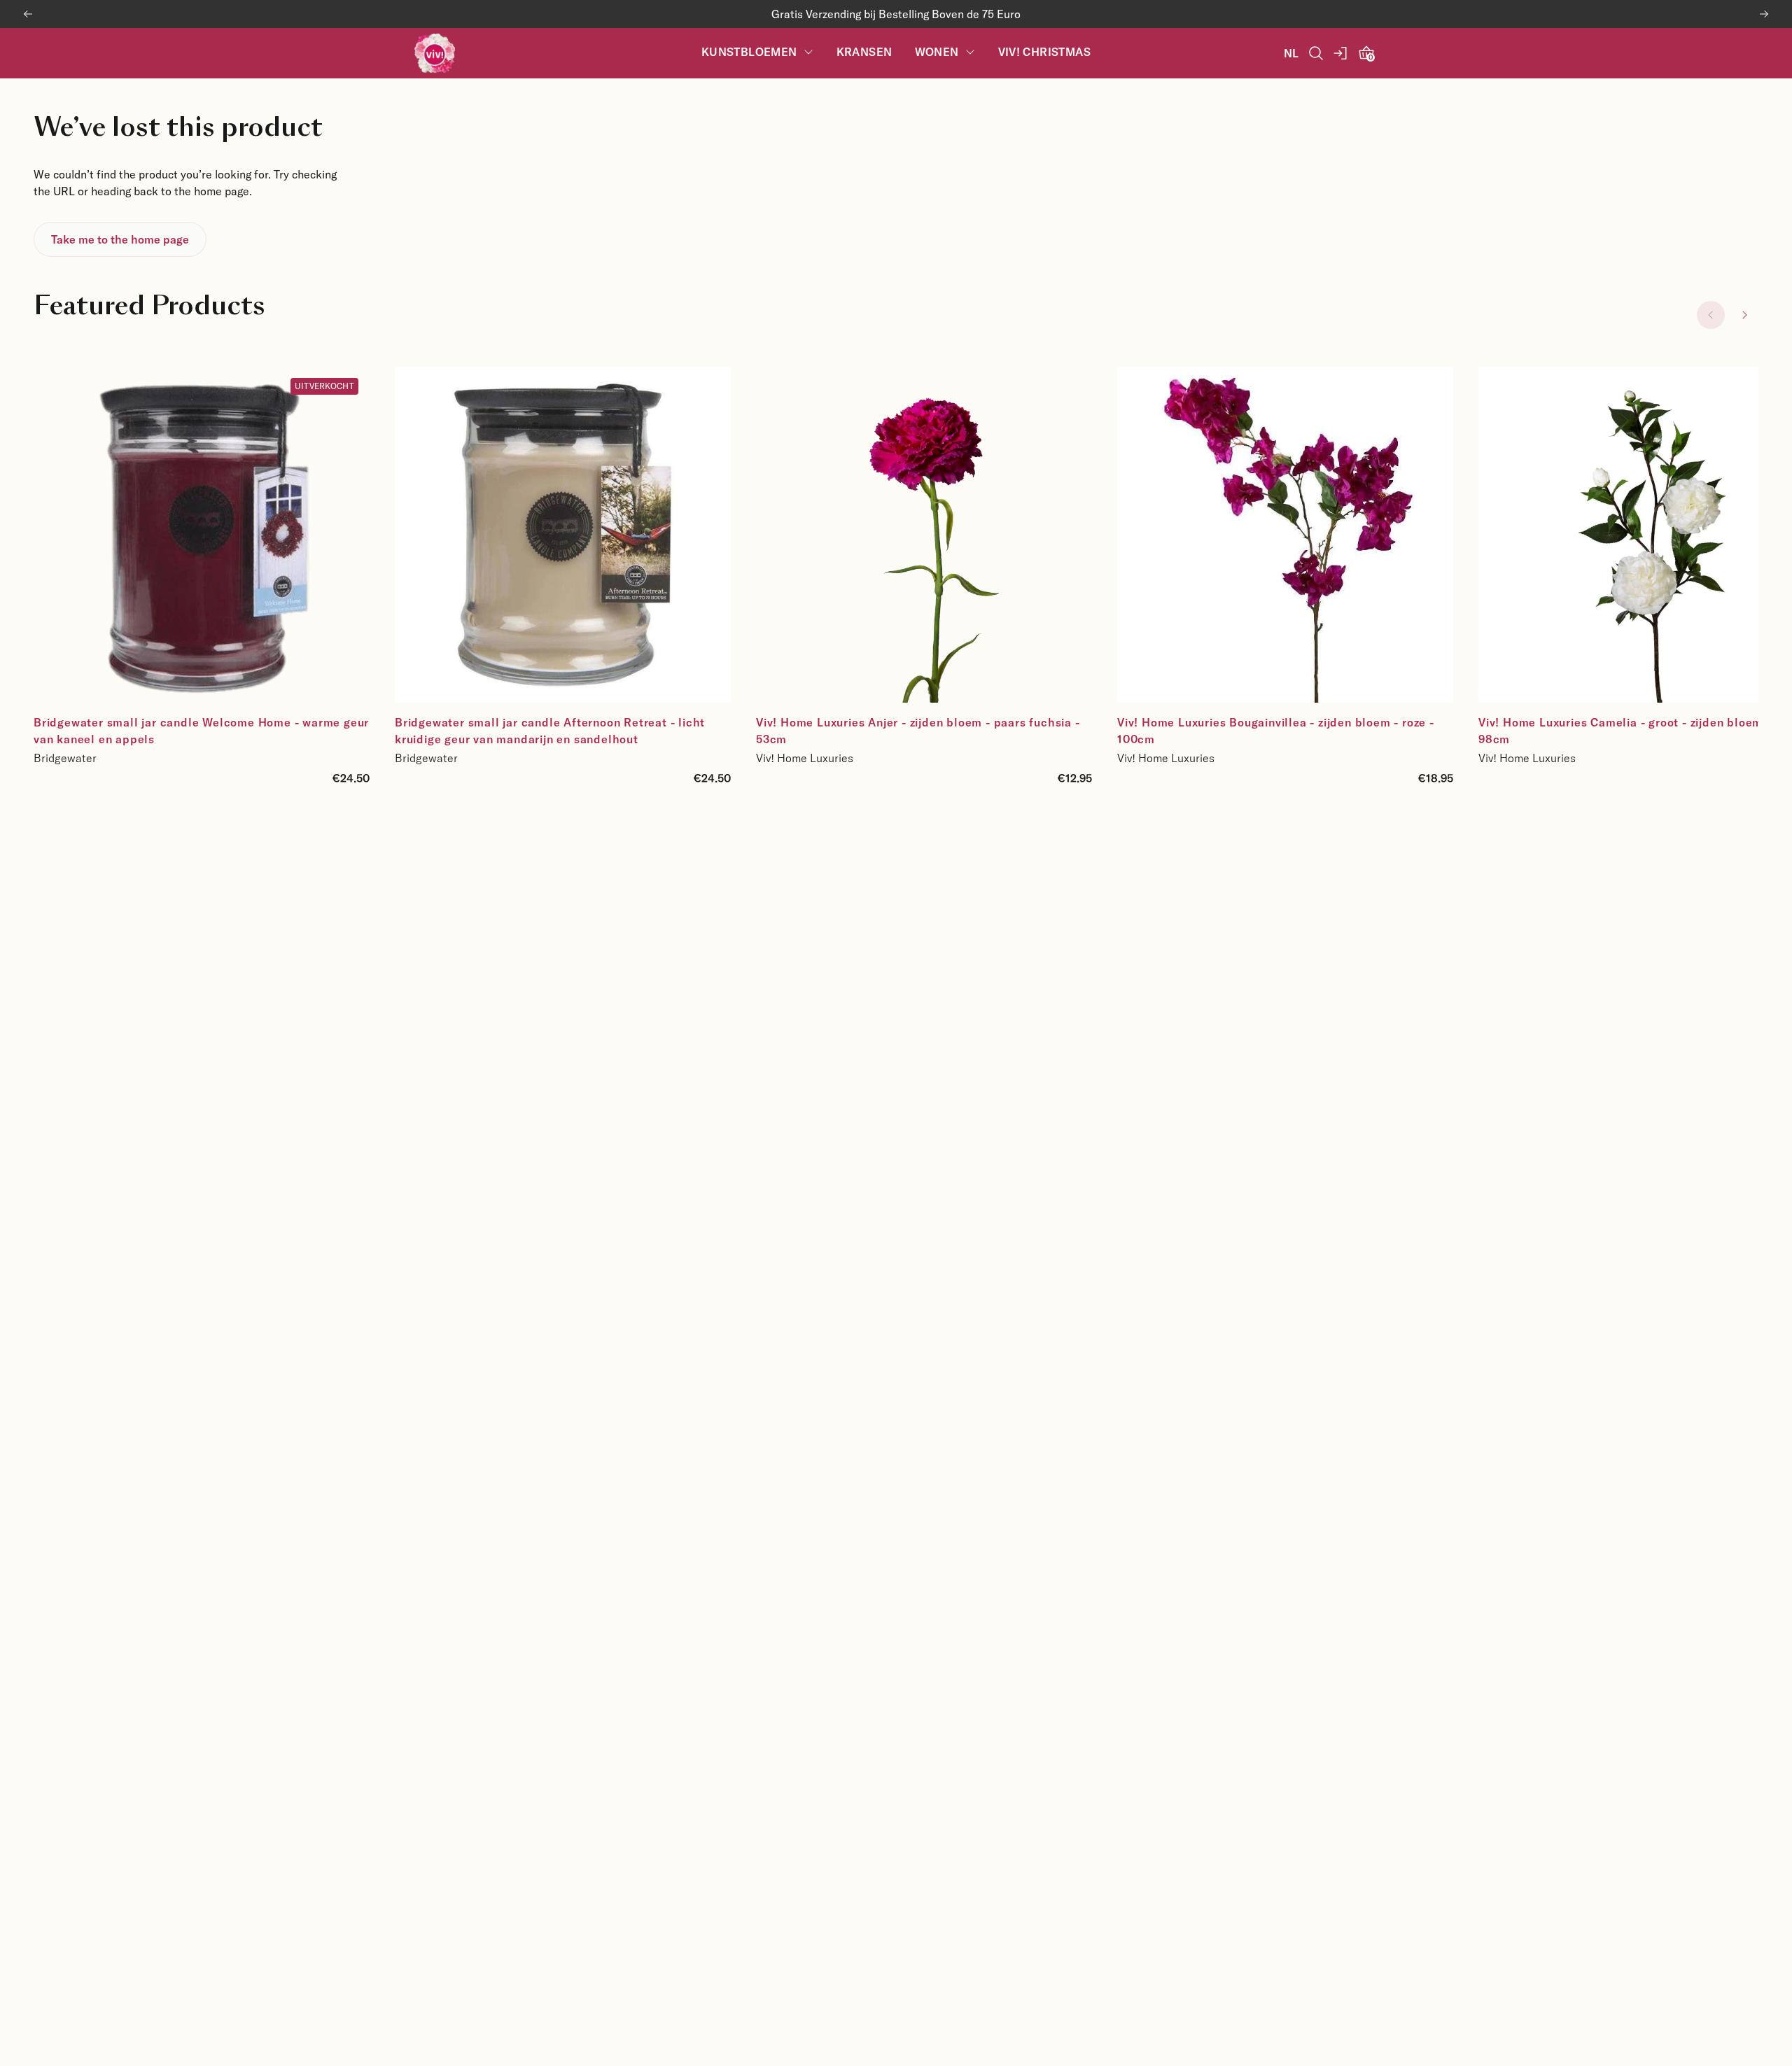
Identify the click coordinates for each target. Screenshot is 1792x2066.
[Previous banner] (28, 14)
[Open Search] (1316, 53)
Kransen (864, 52)
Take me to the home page (120, 239)
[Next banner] (1764, 14)
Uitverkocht (324, 386)
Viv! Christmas (1045, 52)
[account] (1341, 53)
